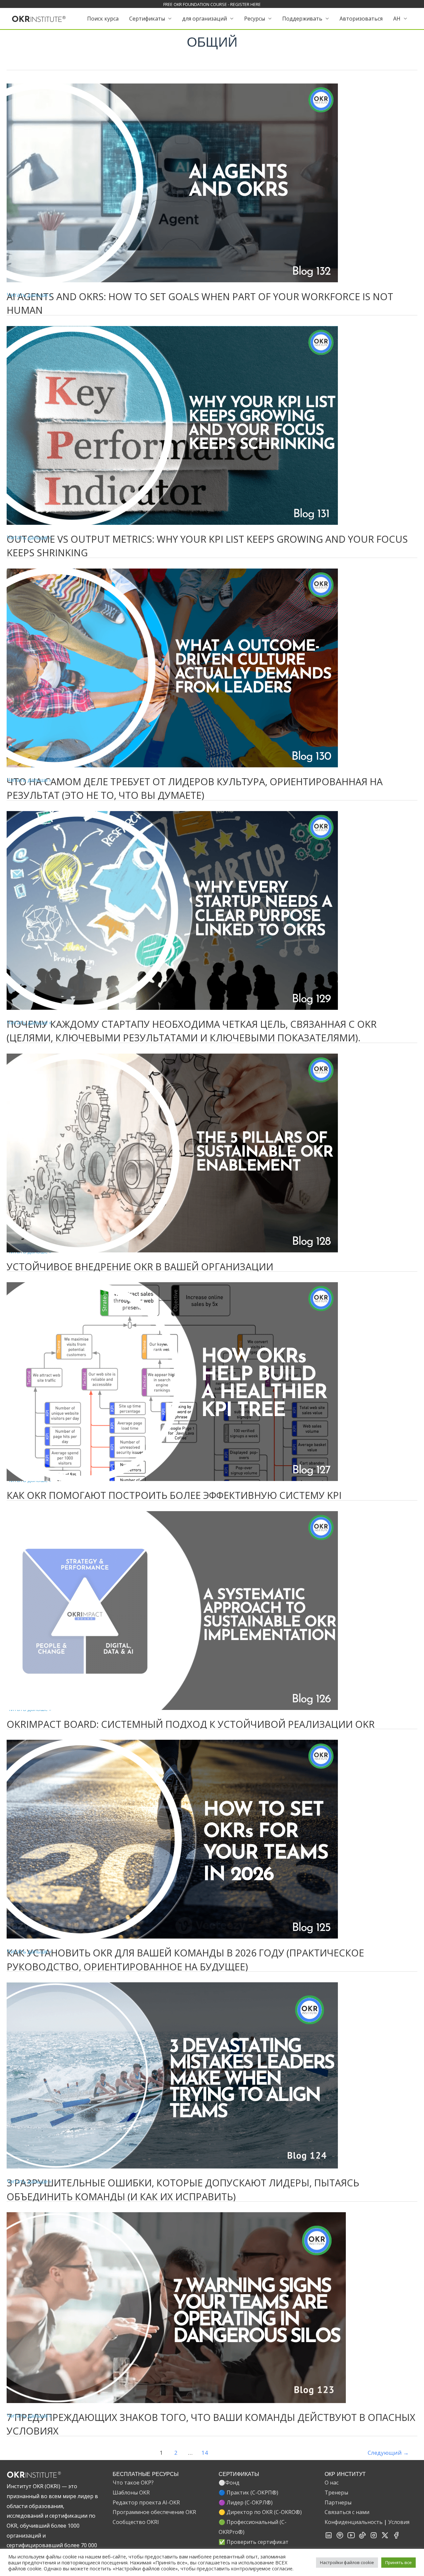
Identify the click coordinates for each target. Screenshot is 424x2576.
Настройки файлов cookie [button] (347, 2562)
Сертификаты (147, 19)
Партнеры (338, 2502)
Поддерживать (302, 19)
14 (205, 2453)
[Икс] (385, 2537)
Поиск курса (103, 19)
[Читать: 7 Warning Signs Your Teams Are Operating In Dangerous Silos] (176, 2307)
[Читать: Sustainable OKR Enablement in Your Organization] (172, 1152)
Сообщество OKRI (136, 2522)
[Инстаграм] (374, 2537)
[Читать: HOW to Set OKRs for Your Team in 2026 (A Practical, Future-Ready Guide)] (172, 1838)
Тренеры (336, 2493)
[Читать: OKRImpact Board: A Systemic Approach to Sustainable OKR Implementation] (172, 1610)
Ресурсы (255, 19)
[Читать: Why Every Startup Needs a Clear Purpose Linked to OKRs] (172, 910)
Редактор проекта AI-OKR (146, 2502)
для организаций (205, 19)
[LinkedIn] (329, 2537)
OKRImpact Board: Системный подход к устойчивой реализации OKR (191, 1724)
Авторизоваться (361, 19)
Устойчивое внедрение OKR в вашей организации (140, 1266)
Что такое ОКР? (133, 2483)
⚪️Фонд (229, 2483)
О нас (332, 2483)
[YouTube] (351, 2537)
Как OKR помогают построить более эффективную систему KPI (174, 1495)
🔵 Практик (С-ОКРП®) (248, 2493)
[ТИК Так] (362, 2537)
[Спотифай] (340, 2537)
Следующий (388, 2453)
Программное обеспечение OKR (154, 2512)
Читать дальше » (29, 296)
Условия (399, 2522)
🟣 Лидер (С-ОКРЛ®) (246, 2502)
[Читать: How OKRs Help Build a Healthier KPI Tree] (172, 1381)
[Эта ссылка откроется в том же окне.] (39, 18)
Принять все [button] (398, 2562)
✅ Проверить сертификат (254, 2542)
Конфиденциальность (354, 2522)
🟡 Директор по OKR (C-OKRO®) (260, 2512)
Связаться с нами (347, 2512)
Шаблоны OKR (131, 2493)
